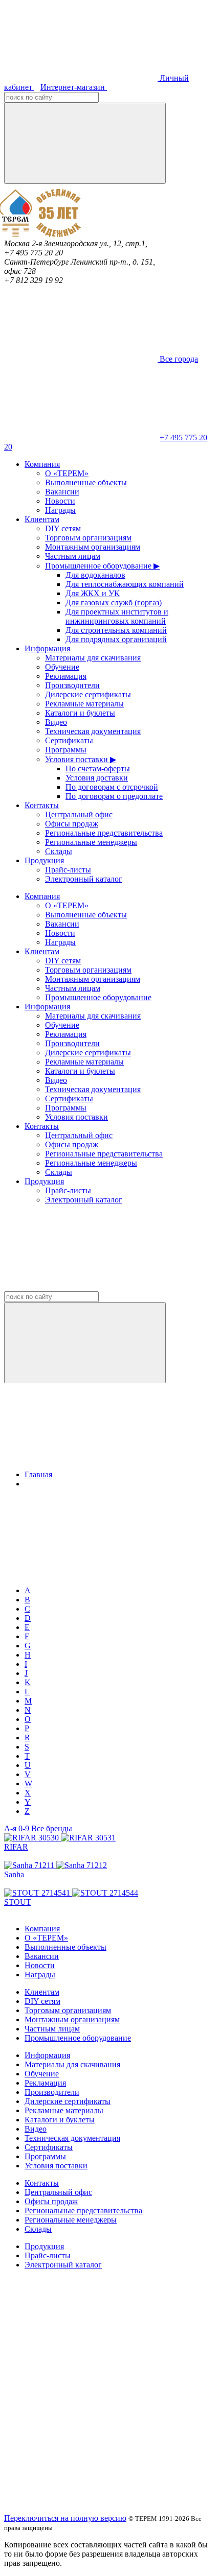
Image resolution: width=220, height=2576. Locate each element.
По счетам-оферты (98, 769)
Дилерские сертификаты (88, 694)
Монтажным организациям (93, 547)
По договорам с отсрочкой (112, 787)
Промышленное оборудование (98, 997)
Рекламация (66, 676)
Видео (56, 722)
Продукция (44, 860)
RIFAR (16, 1847)
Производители (72, 685)
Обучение (62, 667)
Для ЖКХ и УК (93, 593)
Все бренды (52, 1828)
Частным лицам (73, 556)
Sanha (14, 1874)
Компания (42, 464)
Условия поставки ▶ (81, 759)
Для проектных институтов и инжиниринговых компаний (117, 616)
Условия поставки (76, 1117)
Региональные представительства (104, 833)
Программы (66, 750)
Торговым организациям (88, 538)
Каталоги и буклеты (80, 713)
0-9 (24, 1828)
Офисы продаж (72, 824)
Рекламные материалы (84, 704)
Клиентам (42, 519)
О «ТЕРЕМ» (67, 473)
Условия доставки (97, 778)
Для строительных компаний (116, 630)
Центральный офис (79, 814)
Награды (60, 510)
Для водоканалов (95, 575)
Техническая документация (93, 731)
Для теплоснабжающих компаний (125, 584)
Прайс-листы (68, 870)
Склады (59, 851)
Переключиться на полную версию (65, 2518)
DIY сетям (63, 528)
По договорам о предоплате (114, 796)
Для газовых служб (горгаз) (114, 602)
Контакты (42, 805)
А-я (10, 1828)
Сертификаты (69, 740)
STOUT (18, 1902)
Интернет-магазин (74, 87)
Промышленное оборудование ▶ (102, 566)
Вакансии (62, 492)
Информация (47, 648)
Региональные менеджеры (91, 842)
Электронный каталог (84, 879)
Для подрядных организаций (116, 639)
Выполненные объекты (86, 482)
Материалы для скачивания (93, 658)
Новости (60, 501)
